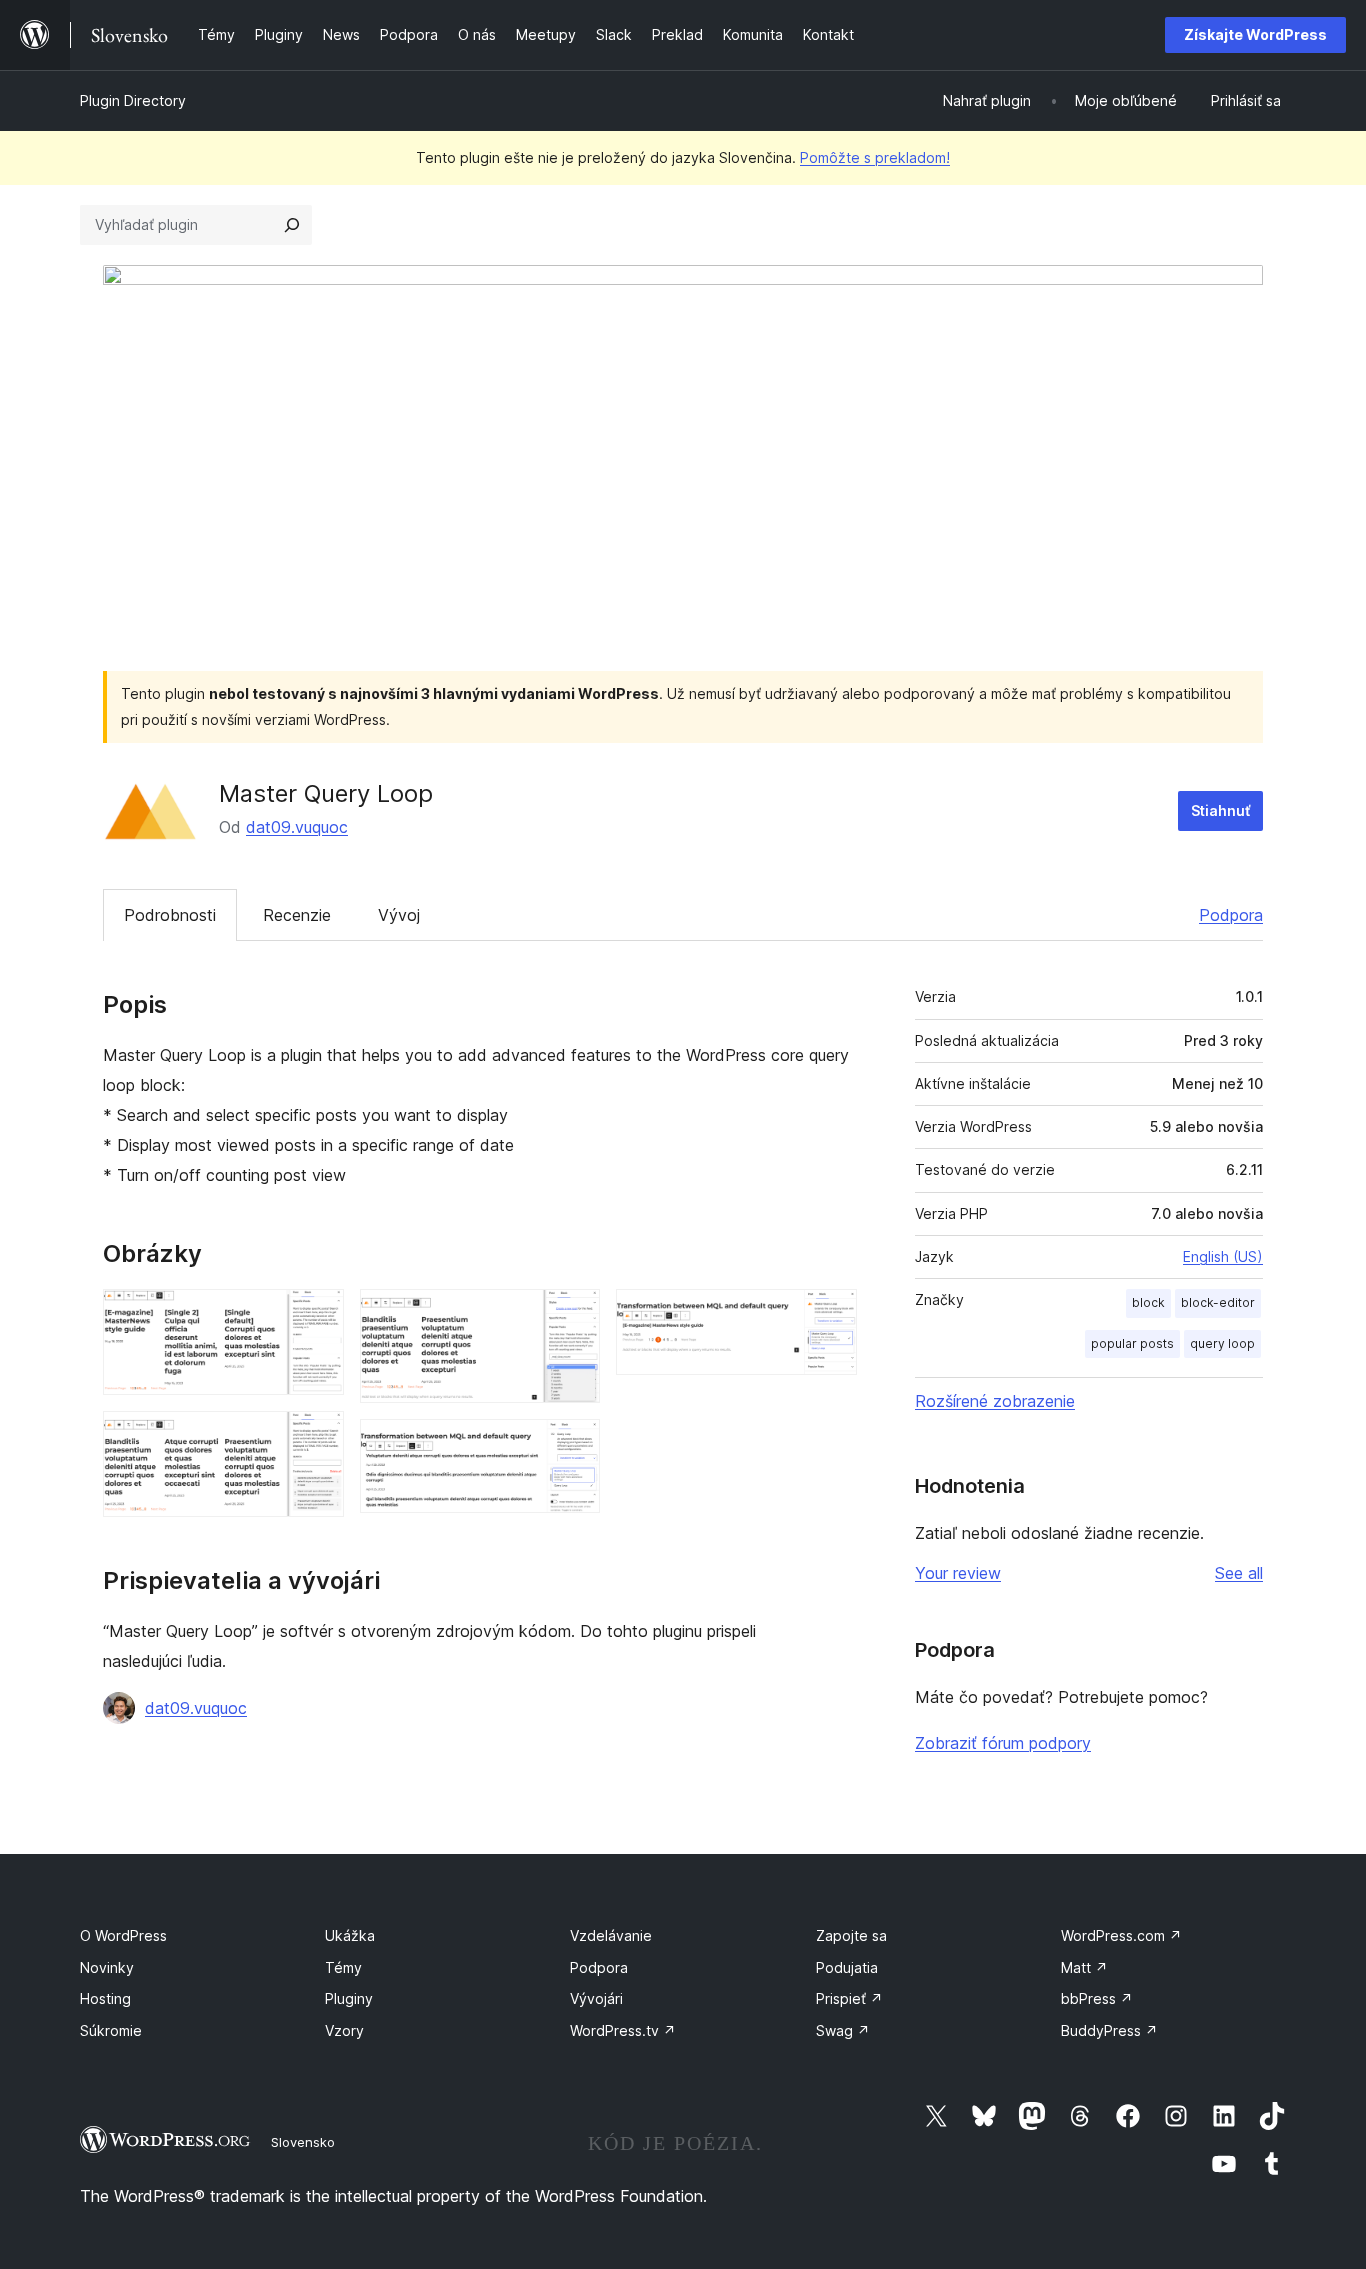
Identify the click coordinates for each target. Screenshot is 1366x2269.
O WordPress (123, 1935)
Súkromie (111, 2030)
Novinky (107, 1967)
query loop (1222, 1343)
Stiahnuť (1220, 810)
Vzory (344, 2030)
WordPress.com (1121, 1935)
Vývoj (399, 915)
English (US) (1223, 1256)
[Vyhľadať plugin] (292, 225)
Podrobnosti (170, 915)
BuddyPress (1109, 2030)
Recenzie (297, 915)
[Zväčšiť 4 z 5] (573, 1446)
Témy (343, 1967)
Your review (958, 1573)
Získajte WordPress (1255, 34)
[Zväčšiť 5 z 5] (830, 1316)
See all (1239, 1573)
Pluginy (349, 1998)
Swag (843, 2030)
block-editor (1218, 1302)
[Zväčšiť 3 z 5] (573, 1316)
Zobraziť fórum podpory (1003, 1743)
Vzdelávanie (611, 1935)
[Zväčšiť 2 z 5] (317, 1438)
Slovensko (303, 2142)
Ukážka (350, 1935)
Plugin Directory (133, 100)
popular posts (1132, 1343)
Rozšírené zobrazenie (995, 1401)
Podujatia (847, 1967)
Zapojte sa (851, 1935)
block (1148, 1302)
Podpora (1231, 915)
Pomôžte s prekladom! (875, 157)
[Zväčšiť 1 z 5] (317, 1316)
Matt (1084, 1967)
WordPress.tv (623, 2030)
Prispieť (849, 1998)
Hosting (105, 1998)
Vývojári (596, 1998)
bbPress (1097, 1998)
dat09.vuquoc (297, 827)
